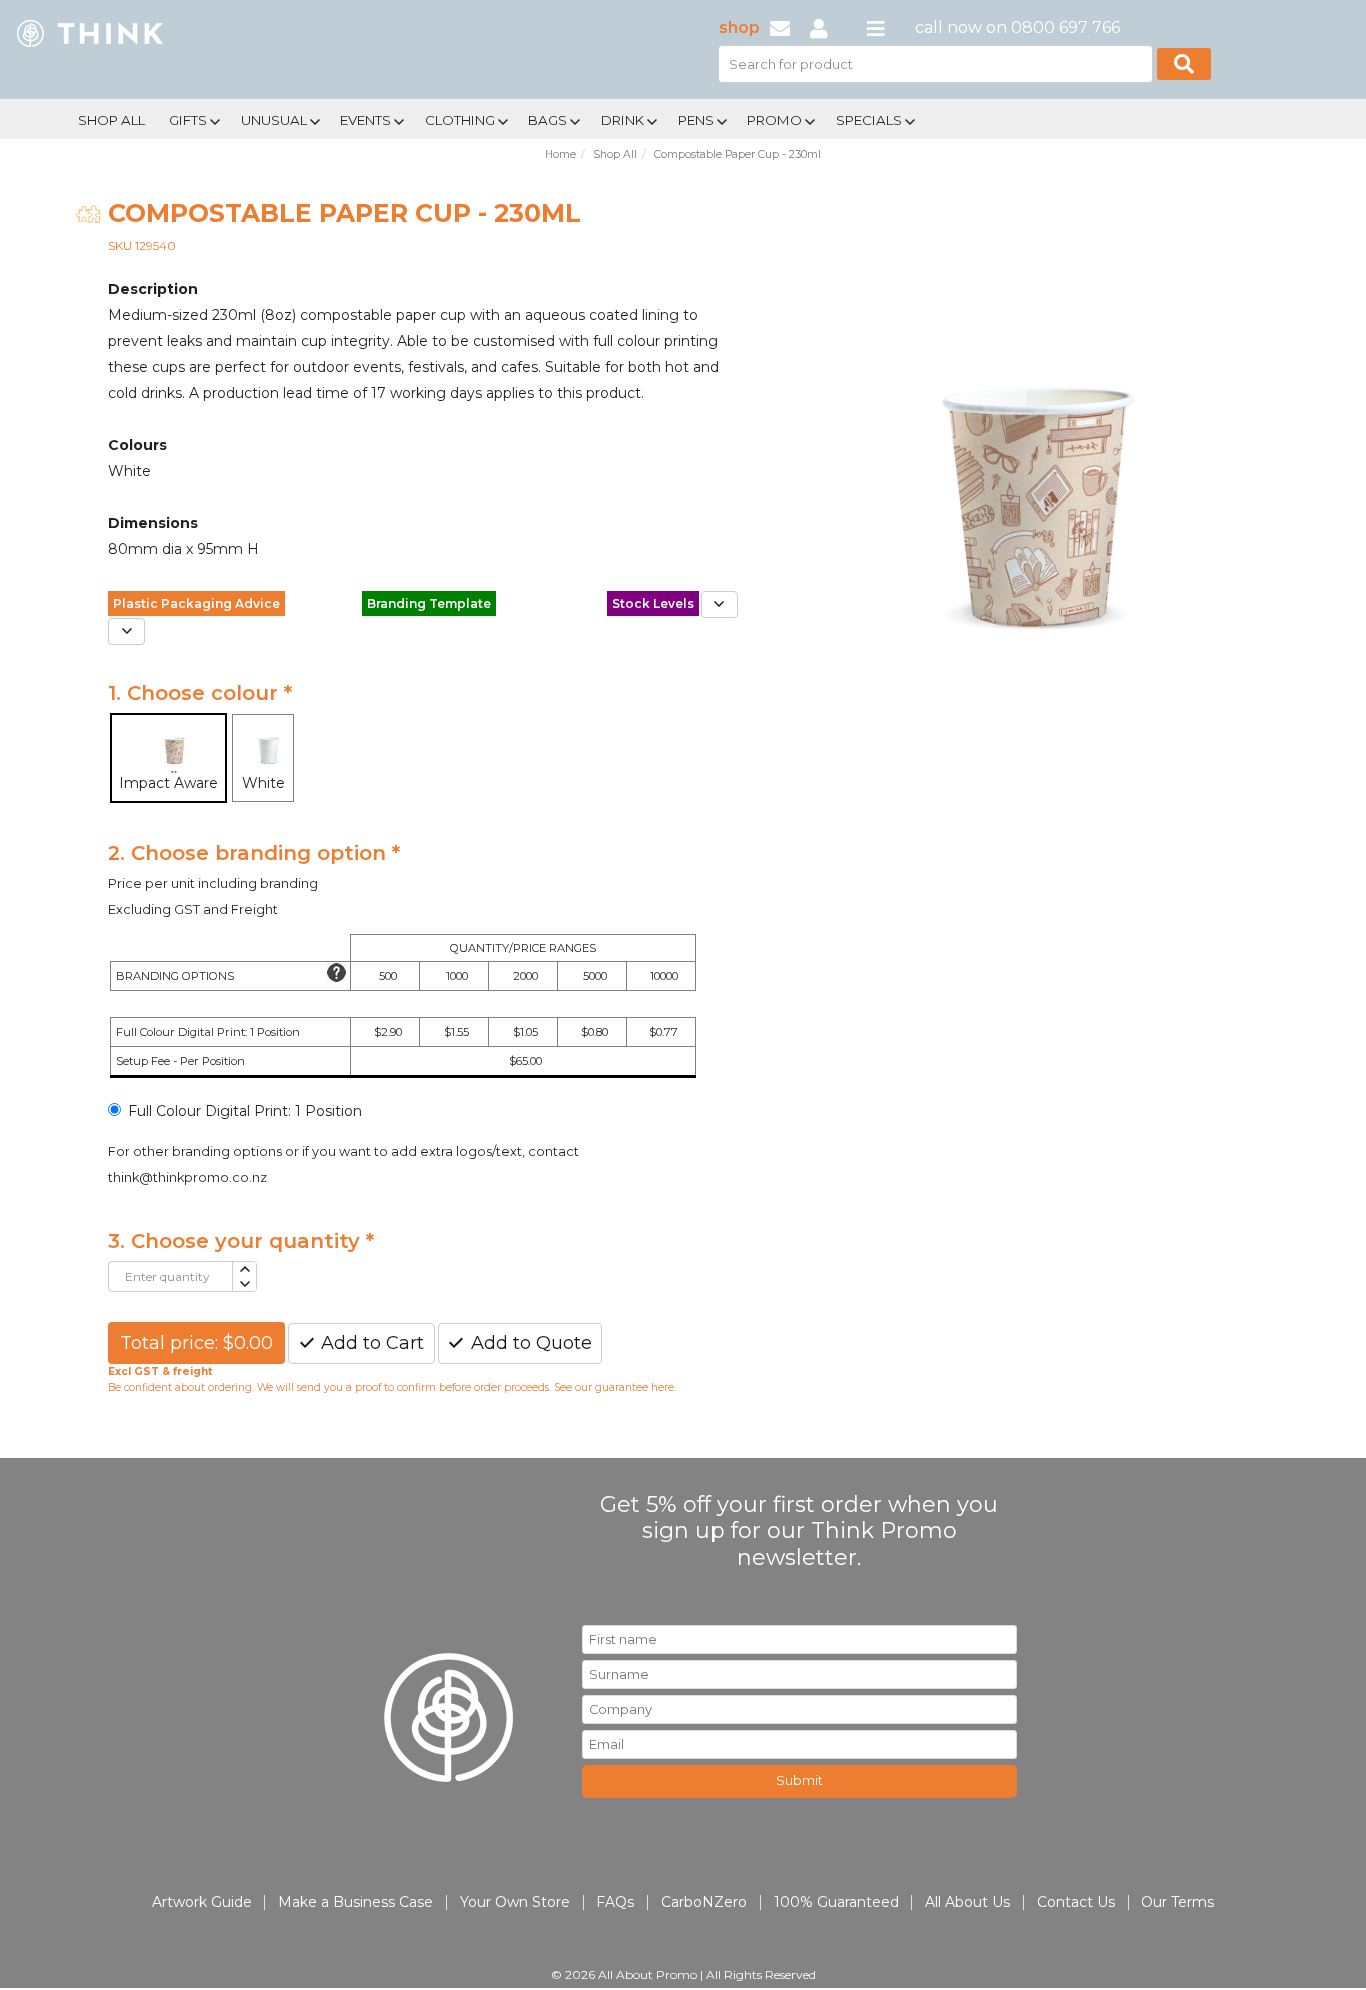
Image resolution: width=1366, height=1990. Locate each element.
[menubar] (616, 118)
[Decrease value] (243, 1284)
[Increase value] (243, 1269)
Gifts (188, 120)
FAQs (615, 1902)
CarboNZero (704, 1902)
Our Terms (1177, 1902)
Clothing (460, 120)
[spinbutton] (170, 1276)
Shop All (111, 120)
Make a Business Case (355, 1902)
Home (560, 154)
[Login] (819, 27)
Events (365, 120)
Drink (622, 120)
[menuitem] (111, 118)
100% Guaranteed (836, 1902)
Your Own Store (515, 1902)
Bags (547, 120)
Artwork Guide (202, 1902)
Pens (696, 120)
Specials (869, 120)
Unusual (274, 120)
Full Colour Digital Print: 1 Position (245, 1111)
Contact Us (1076, 1902)
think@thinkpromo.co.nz (187, 1177)
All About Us (967, 1902)
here (662, 1387)
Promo (774, 120)
